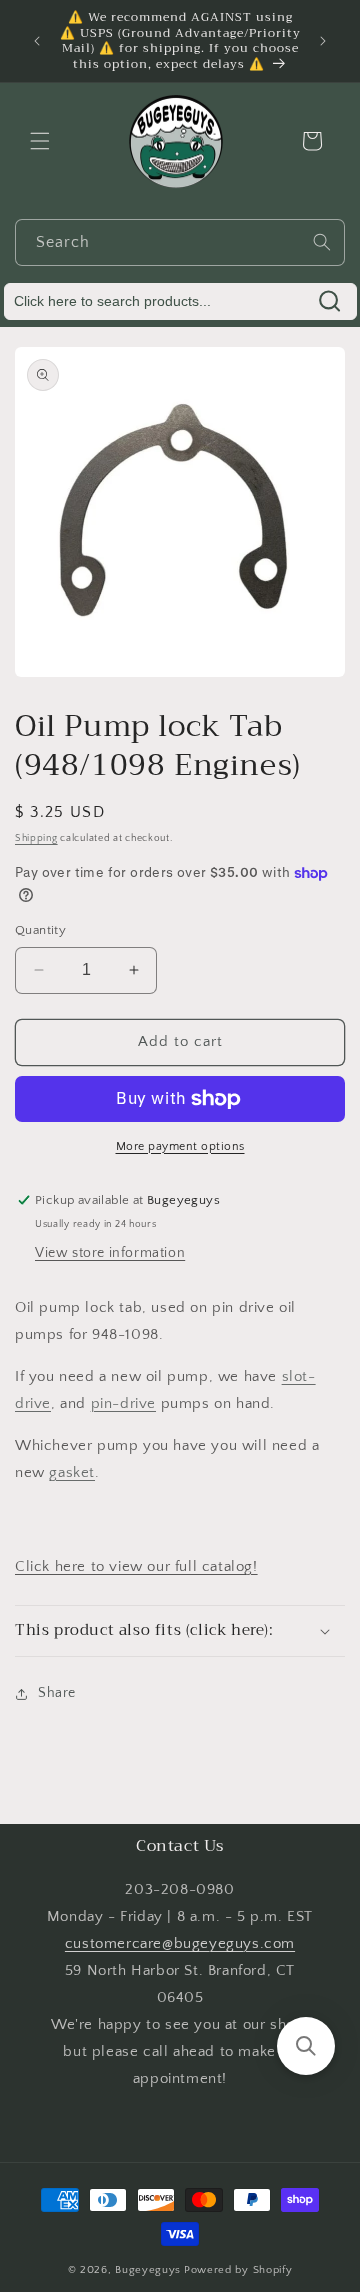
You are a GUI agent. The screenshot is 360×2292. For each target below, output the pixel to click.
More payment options (180, 1146)
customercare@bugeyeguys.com (180, 1943)
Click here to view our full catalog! (136, 1566)
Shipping (36, 838)
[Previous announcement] (37, 41)
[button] (40, 141)
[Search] (322, 242)
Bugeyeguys (148, 2270)
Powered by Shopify (238, 2270)
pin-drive (123, 1403)
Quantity (40, 930)
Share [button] (57, 1693)
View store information (110, 1253)
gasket (72, 1472)
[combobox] (180, 242)
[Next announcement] (323, 41)
